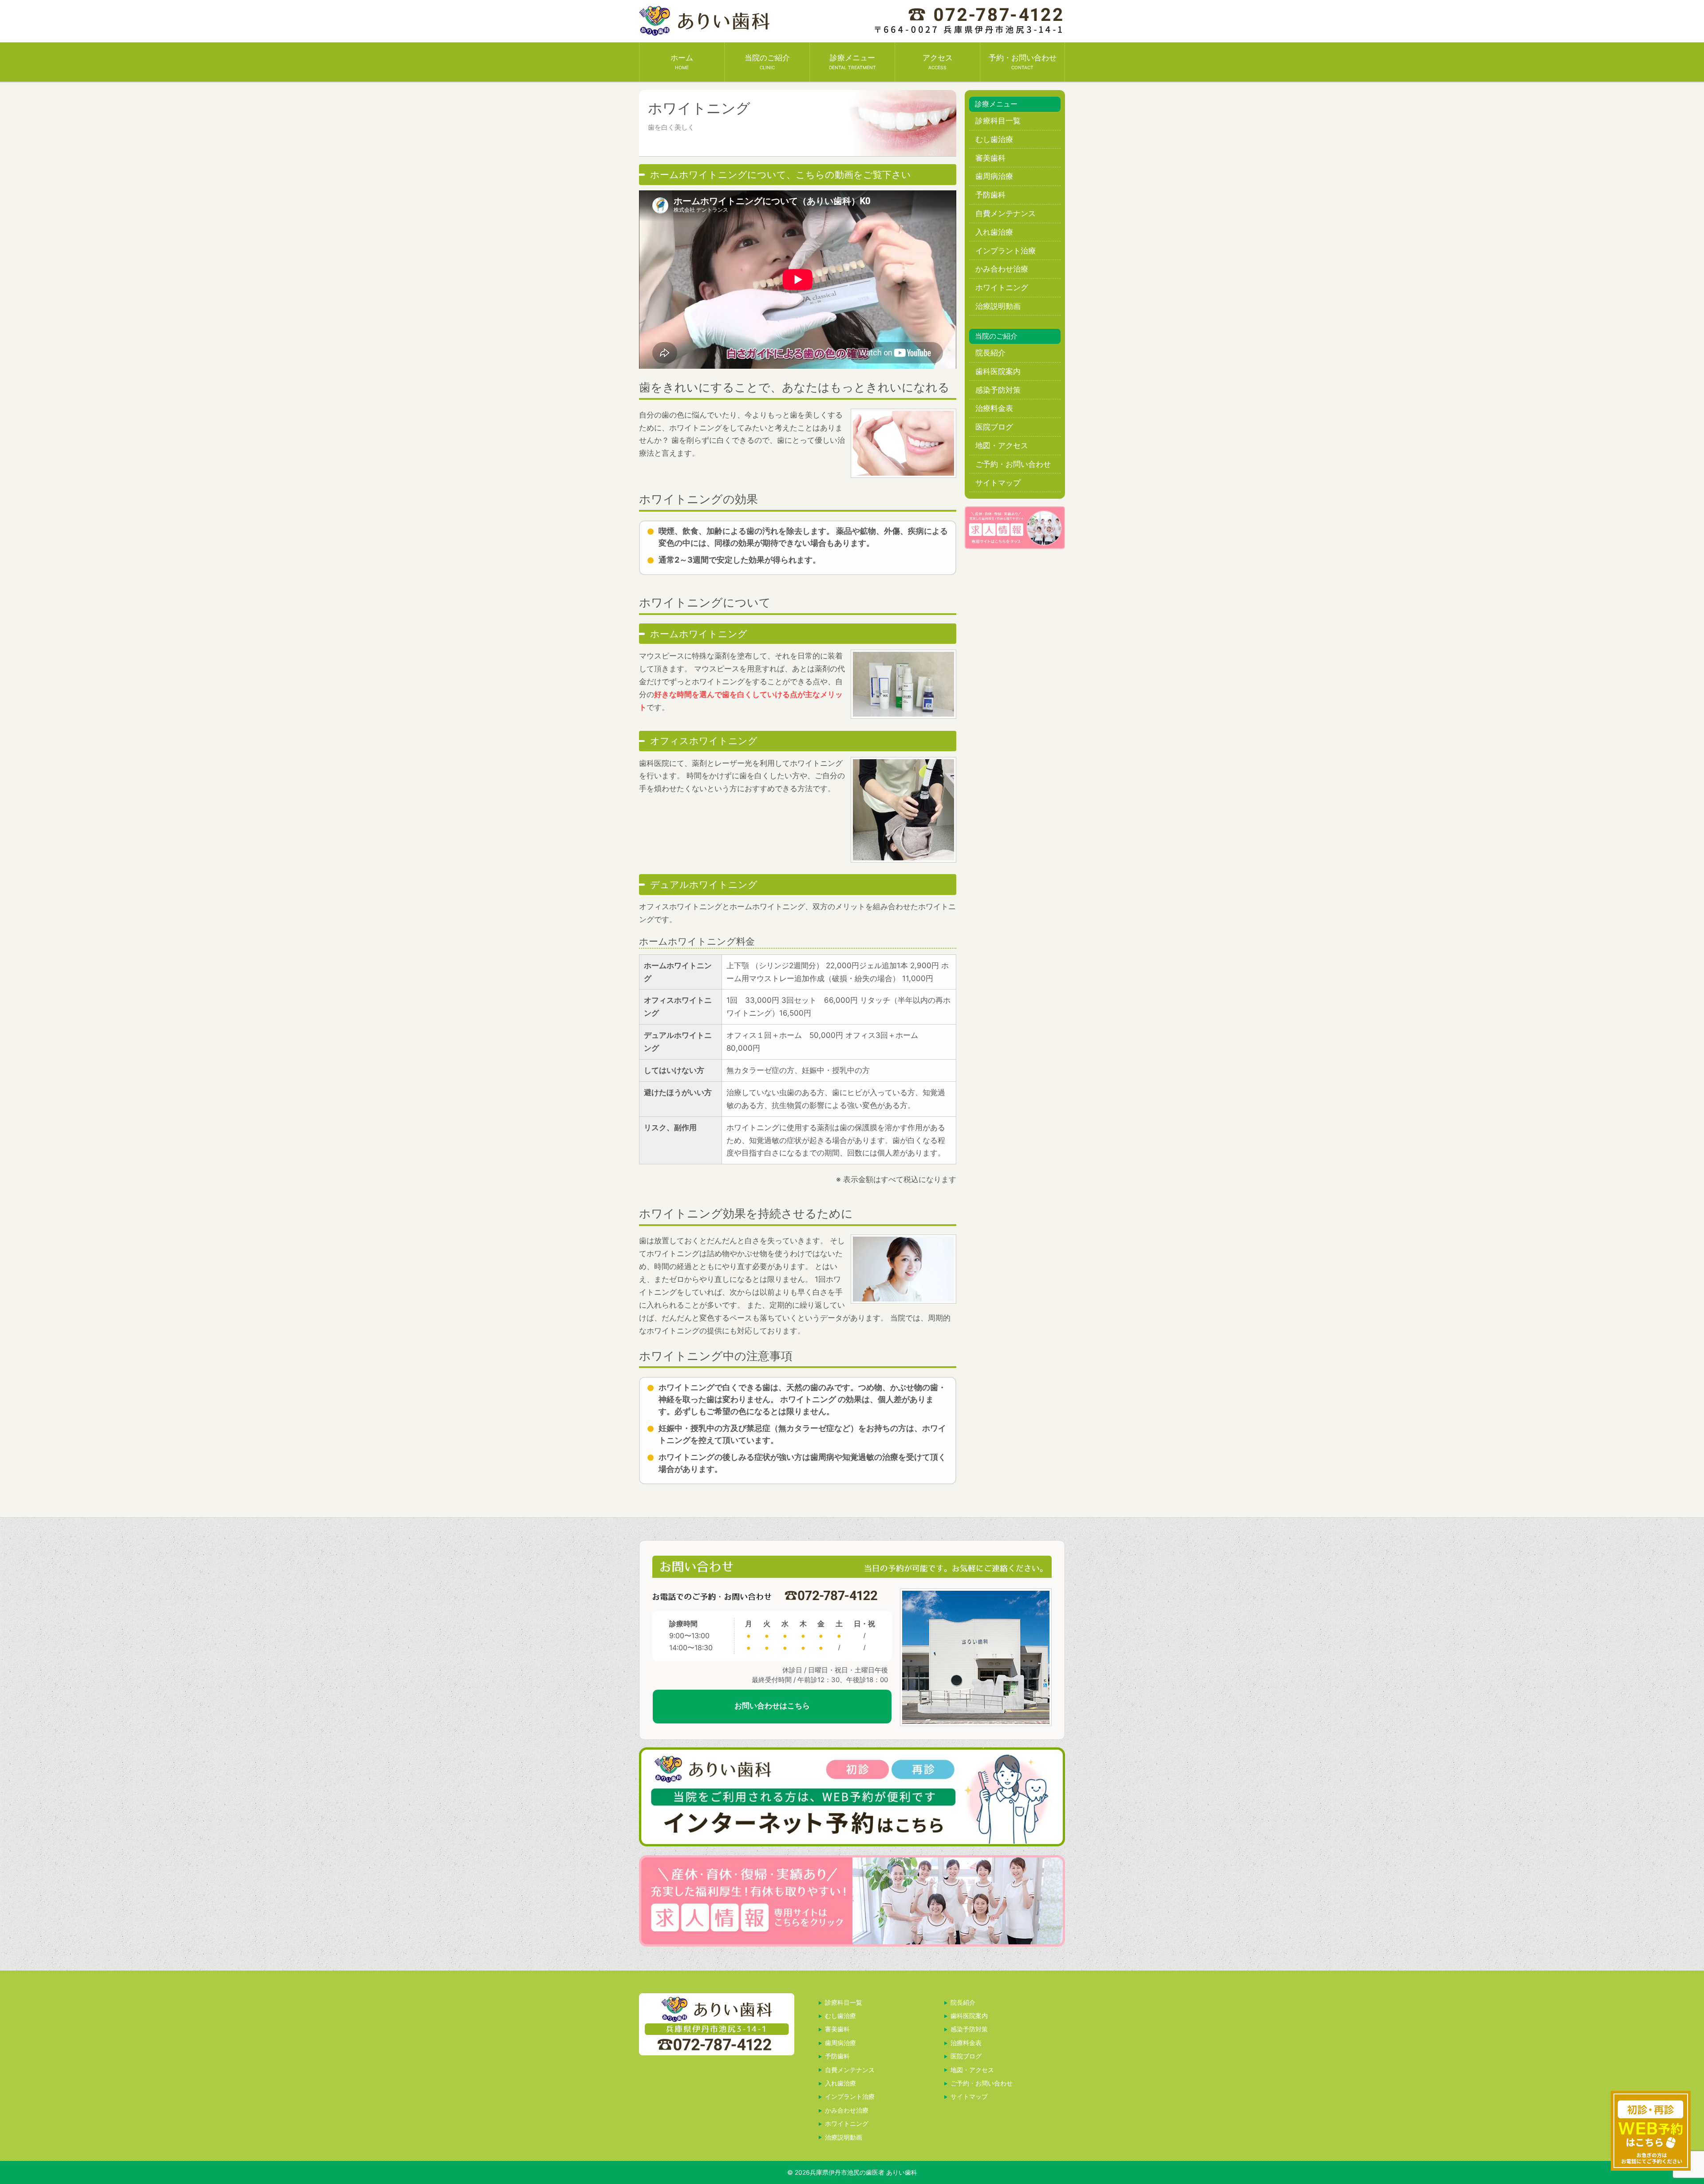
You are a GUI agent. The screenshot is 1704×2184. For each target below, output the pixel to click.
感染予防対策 (998, 390)
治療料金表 (994, 408)
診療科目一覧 (998, 121)
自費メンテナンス (1006, 213)
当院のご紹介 (767, 62)
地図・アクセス (1002, 445)
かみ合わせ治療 (1002, 269)
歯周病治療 (994, 176)
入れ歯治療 (994, 232)
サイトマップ (998, 483)
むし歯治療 (994, 139)
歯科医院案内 (998, 371)
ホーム (682, 62)
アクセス (938, 62)
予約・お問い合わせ (1023, 62)
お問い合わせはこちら (772, 1706)
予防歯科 (990, 195)
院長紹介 (990, 353)
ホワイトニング (1002, 288)
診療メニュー (852, 62)
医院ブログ (994, 427)
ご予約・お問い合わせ (1013, 464)
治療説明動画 (998, 306)
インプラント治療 (1006, 251)
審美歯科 (990, 158)
